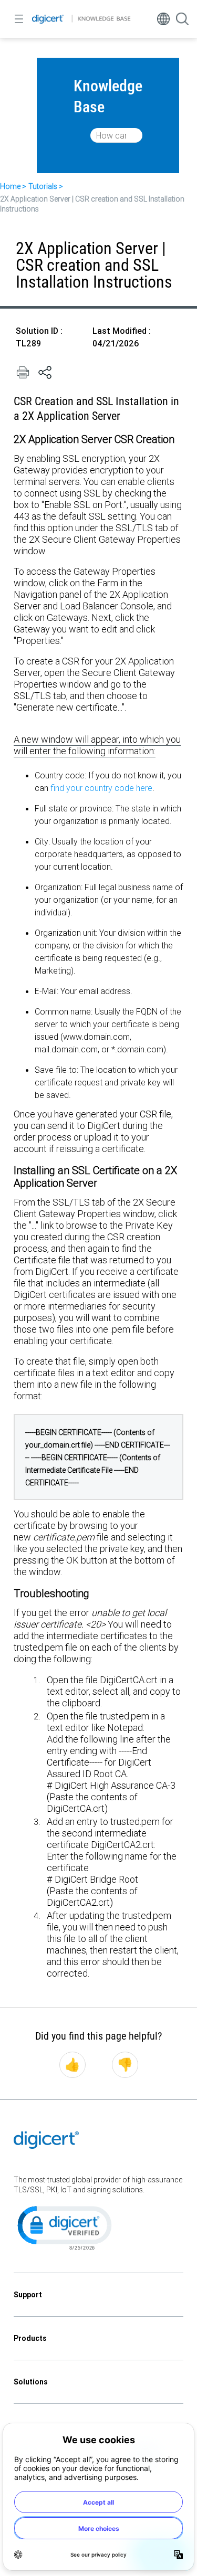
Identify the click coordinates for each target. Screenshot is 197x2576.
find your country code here (101, 788)
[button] (64, 2227)
